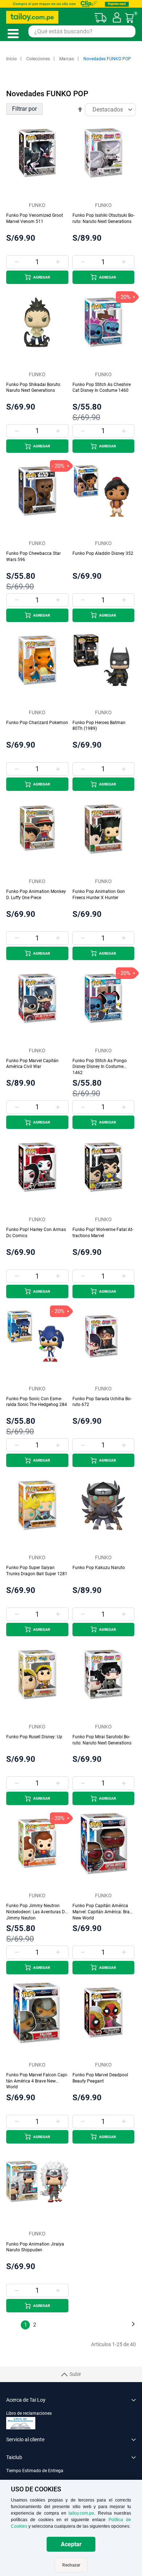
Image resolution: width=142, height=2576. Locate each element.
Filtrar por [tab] (24, 109)
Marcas (67, 59)
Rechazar (71, 2565)
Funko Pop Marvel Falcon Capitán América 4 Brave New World (37, 2081)
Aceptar (71, 2544)
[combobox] (82, 31)
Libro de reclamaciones (29, 2413)
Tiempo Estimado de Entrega (35, 2471)
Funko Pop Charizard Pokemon (37, 723)
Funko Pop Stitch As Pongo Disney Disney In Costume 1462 (100, 1067)
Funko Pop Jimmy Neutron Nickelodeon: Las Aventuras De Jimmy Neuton (37, 1912)
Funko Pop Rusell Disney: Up (34, 1737)
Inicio (12, 59)
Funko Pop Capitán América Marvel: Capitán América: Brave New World (103, 1912)
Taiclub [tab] (14, 2457)
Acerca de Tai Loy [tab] (26, 2400)
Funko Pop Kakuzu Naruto (99, 1568)
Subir (75, 2374)
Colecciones (39, 59)
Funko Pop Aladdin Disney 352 (103, 553)
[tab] (71, 2475)
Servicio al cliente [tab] (25, 2439)
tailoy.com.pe (81, 2513)
